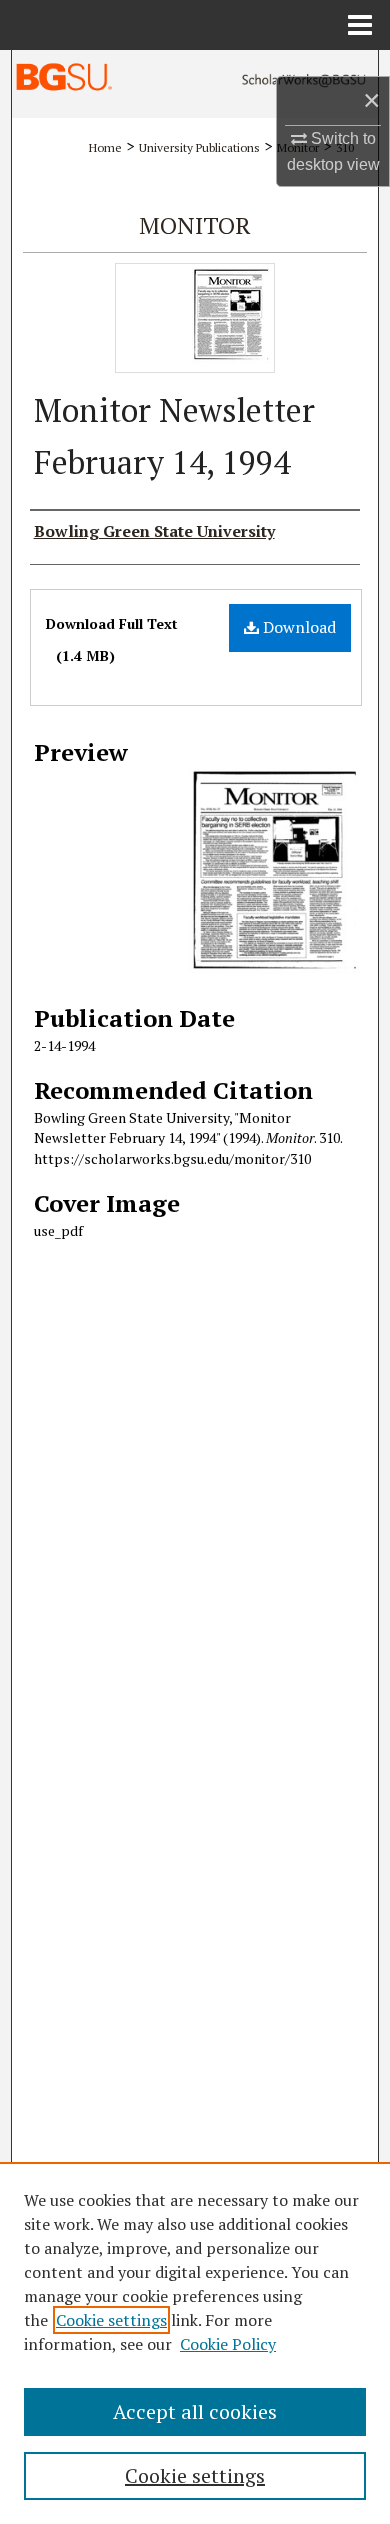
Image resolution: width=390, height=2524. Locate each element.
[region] (195, 2343)
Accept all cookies (195, 2411)
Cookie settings (111, 2320)
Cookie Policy (228, 2344)
